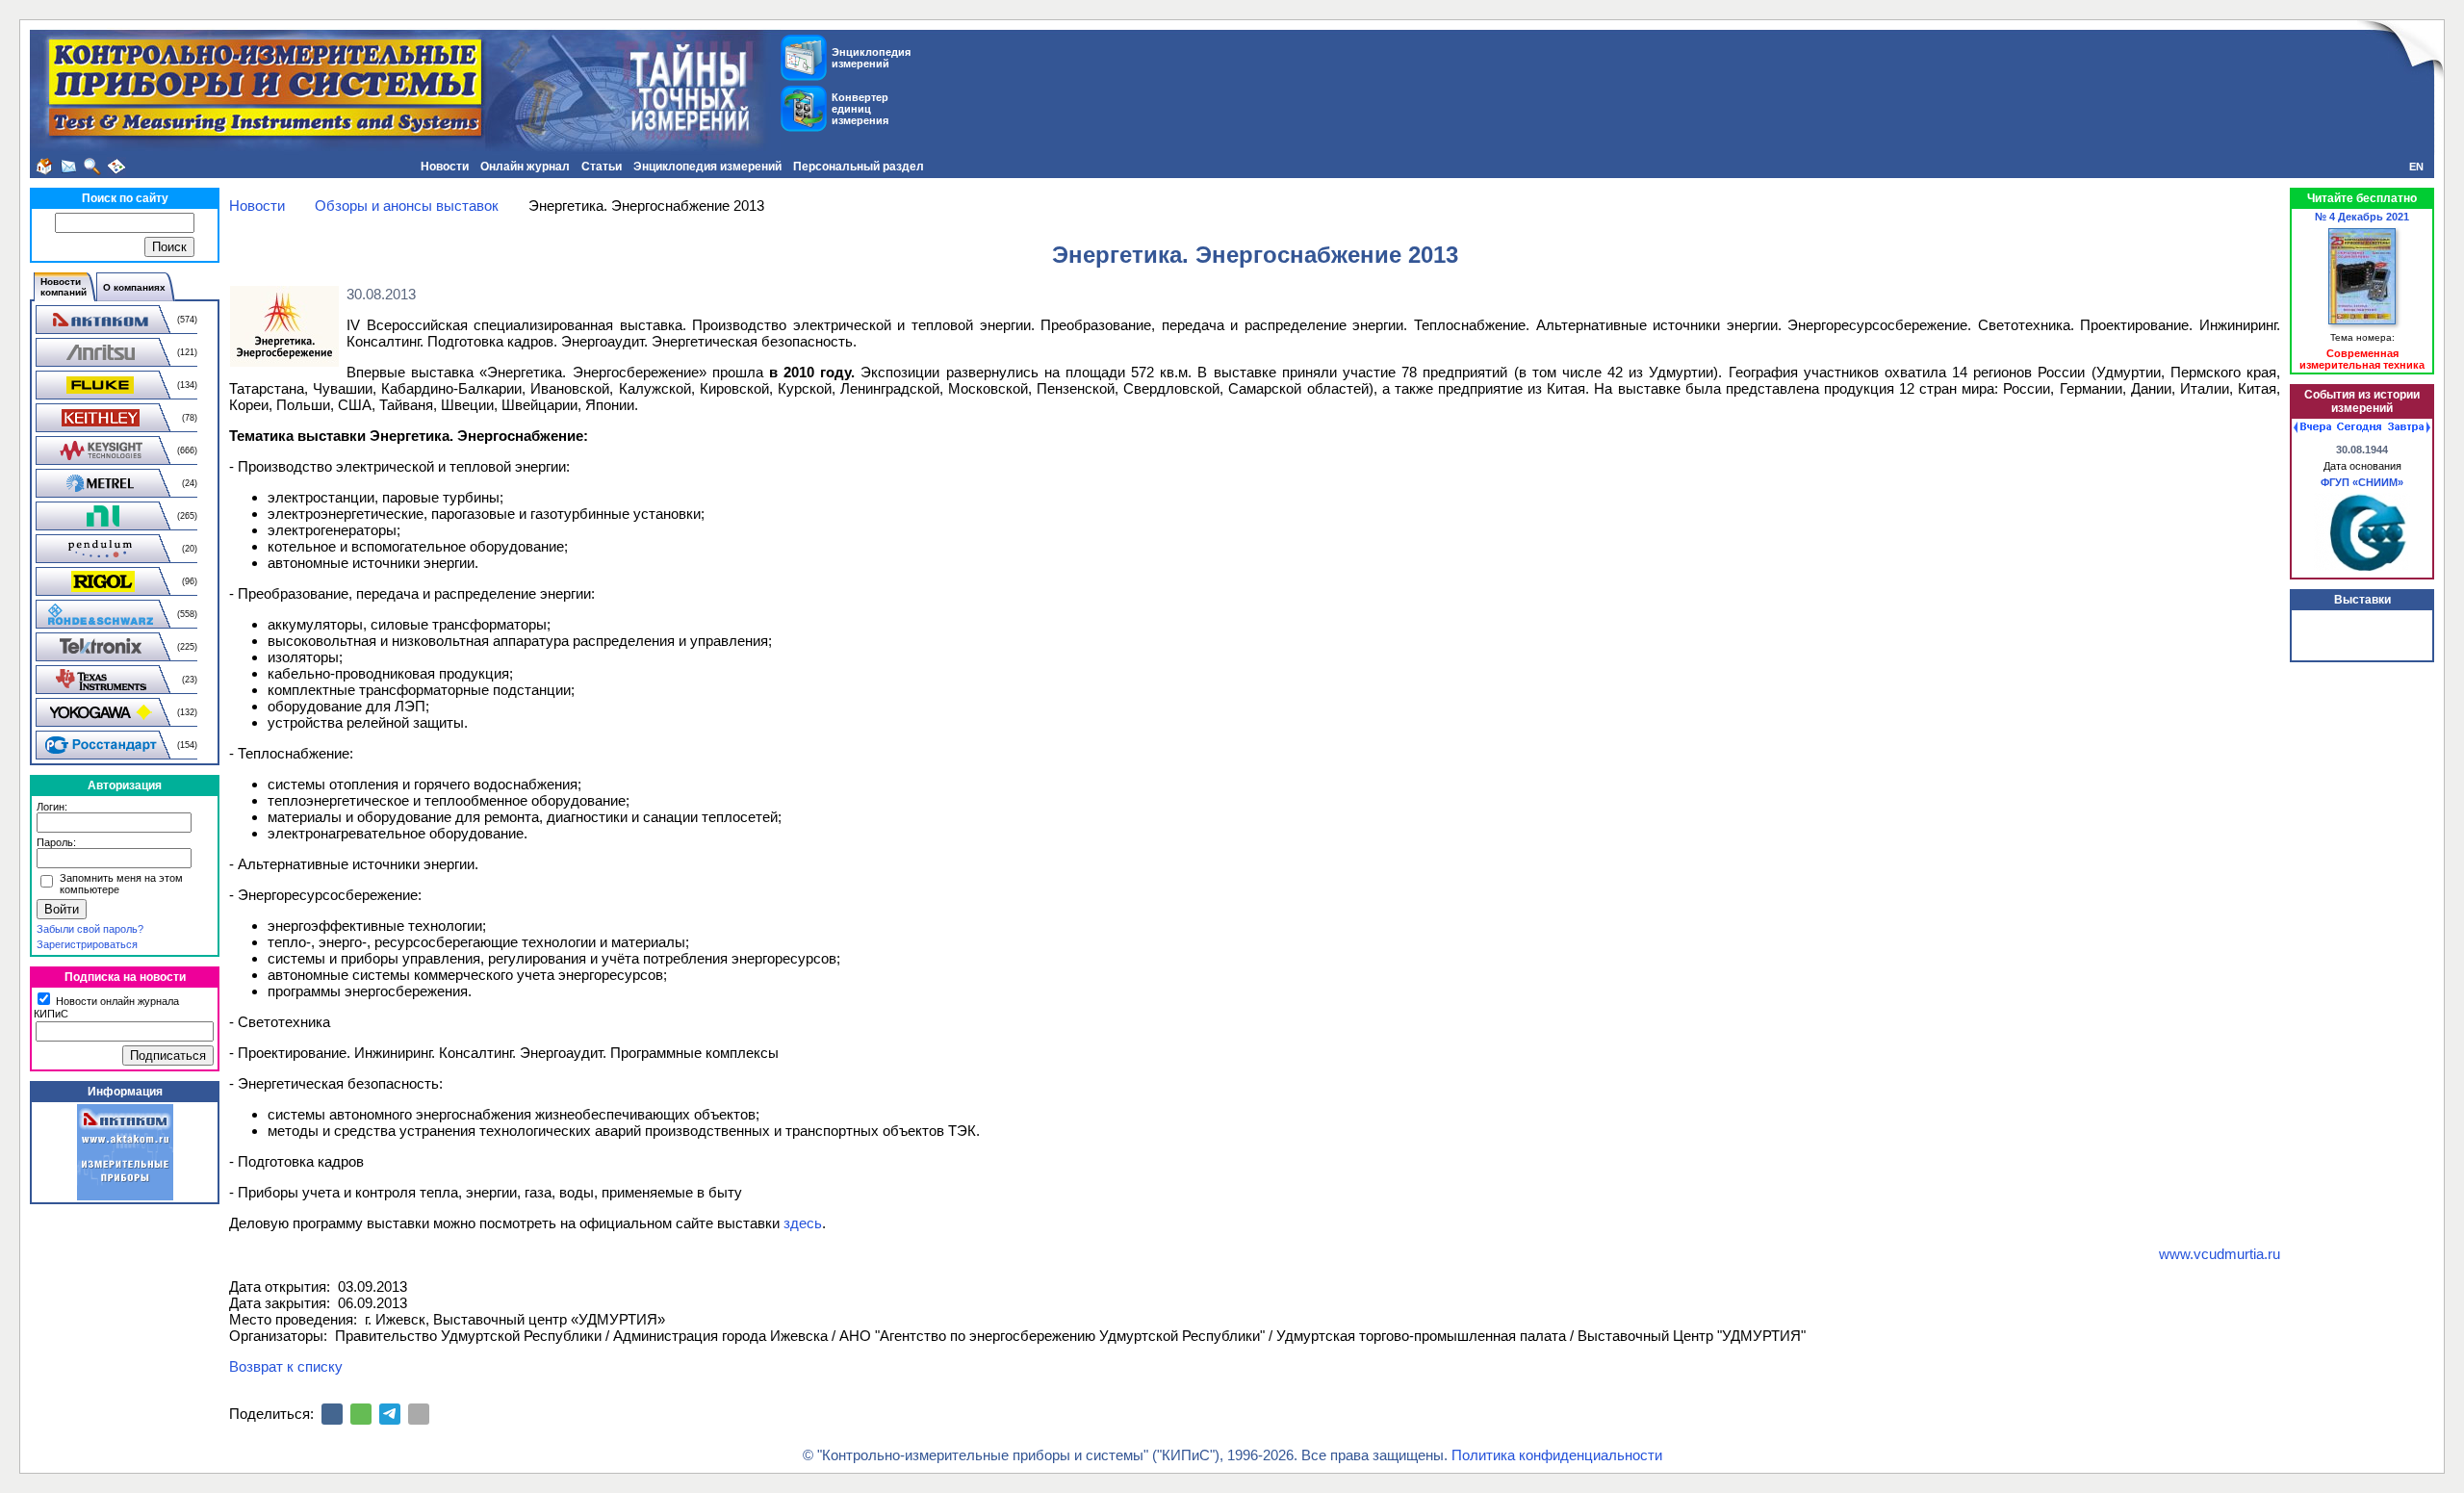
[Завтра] (2409, 427)
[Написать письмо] (68, 167)
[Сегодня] (2359, 427)
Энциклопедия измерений (707, 167)
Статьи (602, 167)
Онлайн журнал (525, 167)
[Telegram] (390, 1414)
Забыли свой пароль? (90, 929)
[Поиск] (92, 167)
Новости (445, 167)
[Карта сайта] (116, 167)
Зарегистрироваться (87, 944)
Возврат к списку (286, 1366)
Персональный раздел (859, 167)
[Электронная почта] (419, 1414)
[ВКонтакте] (332, 1414)
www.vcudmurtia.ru (2220, 1254)
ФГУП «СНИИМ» (2362, 482)
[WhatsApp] (361, 1414)
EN (2416, 167)
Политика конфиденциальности (1557, 1455)
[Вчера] (2312, 427)
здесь (803, 1223)
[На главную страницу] (44, 167)
